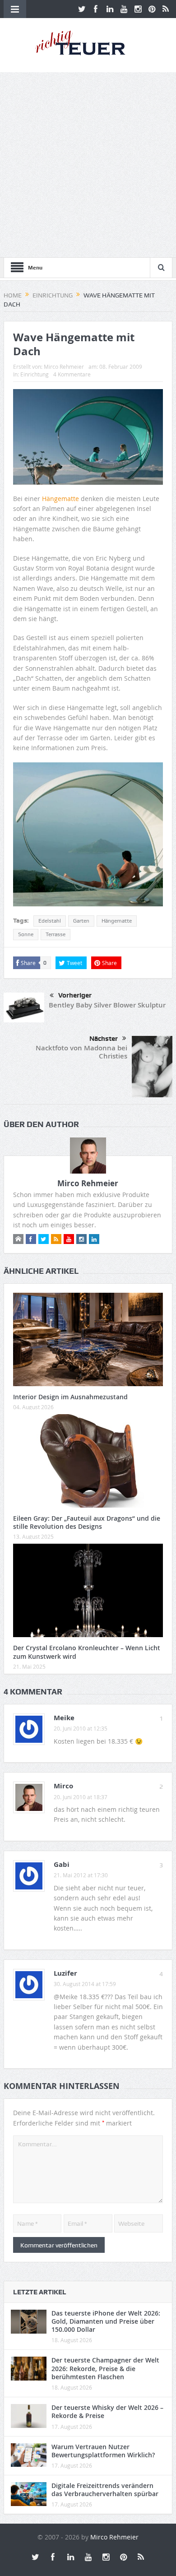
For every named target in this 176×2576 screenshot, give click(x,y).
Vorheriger (75, 995)
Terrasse (56, 934)
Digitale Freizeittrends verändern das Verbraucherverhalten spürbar (105, 2490)
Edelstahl (50, 921)
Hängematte (60, 499)
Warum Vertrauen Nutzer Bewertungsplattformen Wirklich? (103, 2451)
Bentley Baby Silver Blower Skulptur (107, 1005)
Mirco (63, 1786)
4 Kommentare (72, 374)
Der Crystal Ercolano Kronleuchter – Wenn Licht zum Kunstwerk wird (87, 1652)
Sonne (26, 934)
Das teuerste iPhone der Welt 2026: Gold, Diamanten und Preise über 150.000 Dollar (106, 2321)
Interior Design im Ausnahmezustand (70, 1397)
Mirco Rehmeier (64, 367)
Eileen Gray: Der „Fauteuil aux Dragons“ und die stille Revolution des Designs (87, 1522)
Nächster (104, 1039)
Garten (81, 921)
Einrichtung (35, 374)
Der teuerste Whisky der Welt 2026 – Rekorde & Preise (107, 2411)
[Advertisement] (88, 165)
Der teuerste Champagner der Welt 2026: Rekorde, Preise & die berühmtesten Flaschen (105, 2368)
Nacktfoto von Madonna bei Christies (81, 1052)
